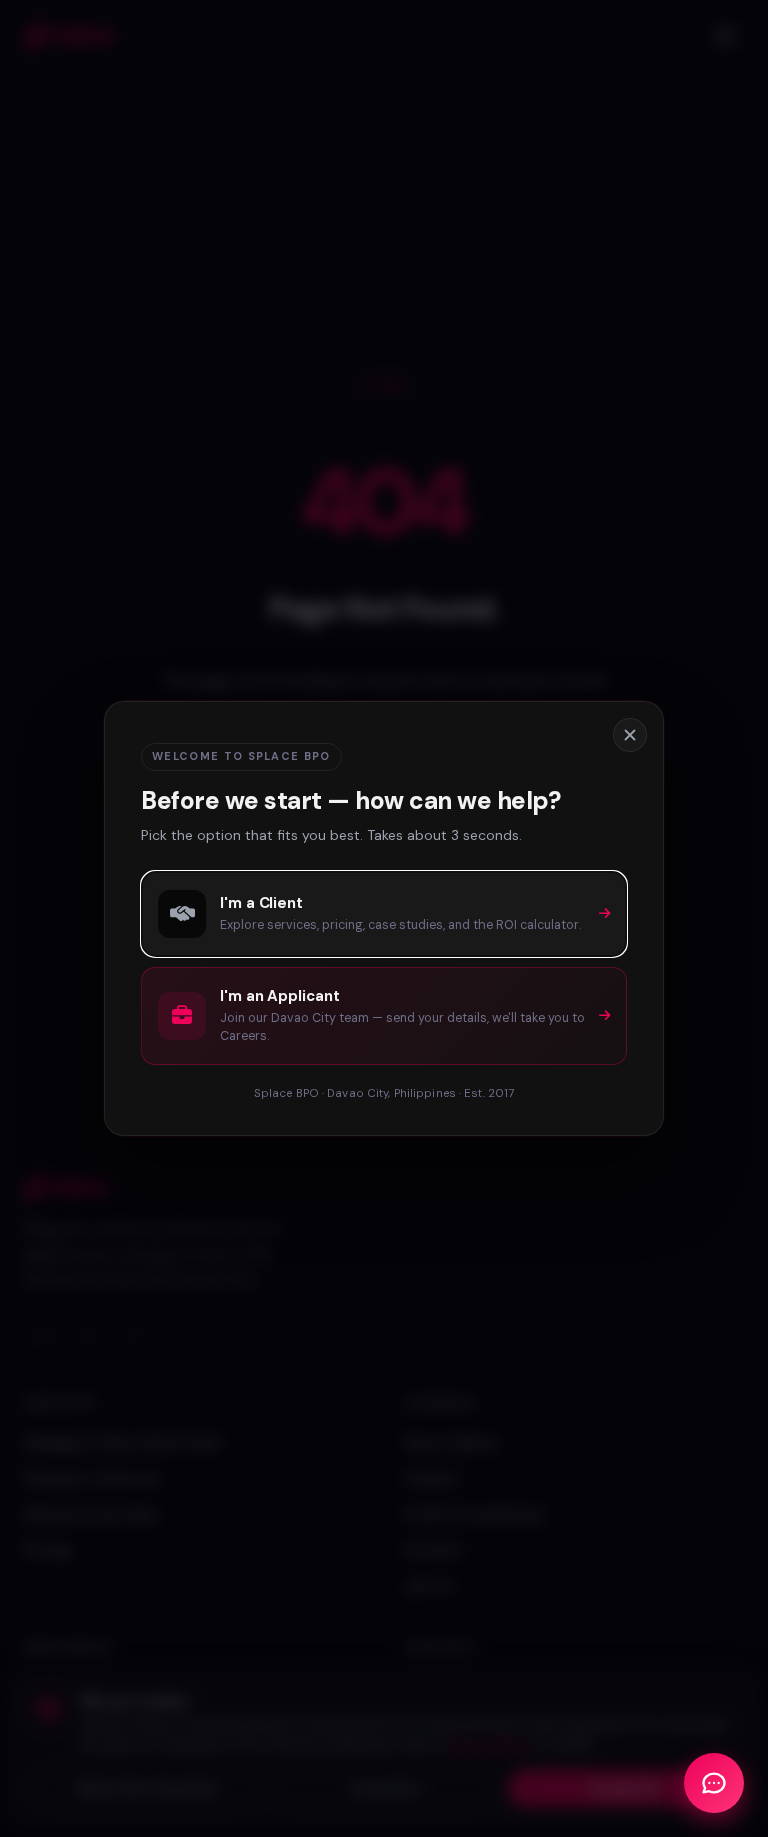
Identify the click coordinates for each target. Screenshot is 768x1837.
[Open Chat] (714, 1783)
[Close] (630, 735)
